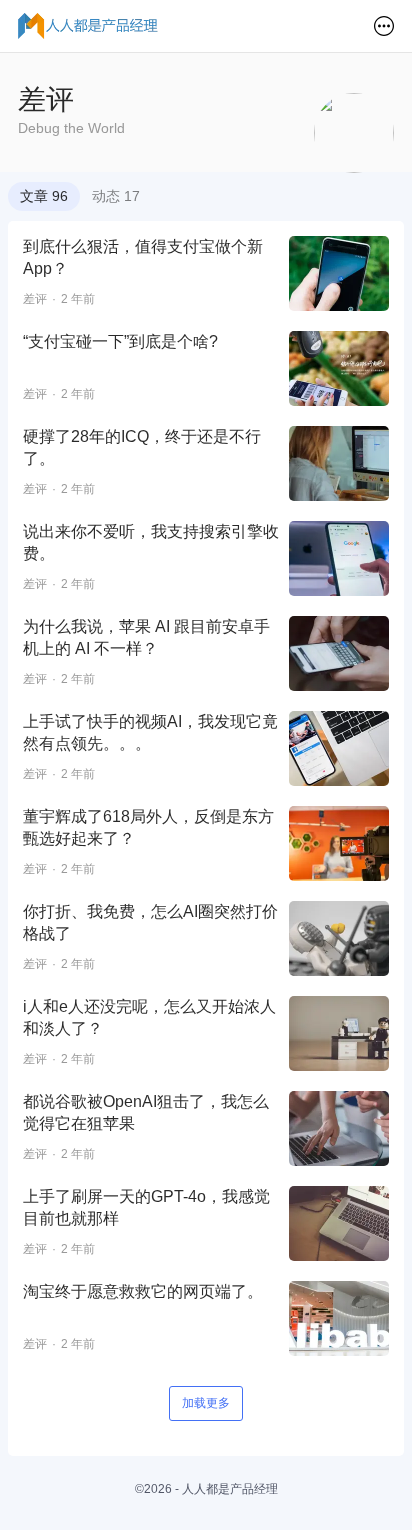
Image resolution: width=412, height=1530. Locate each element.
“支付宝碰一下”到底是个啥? (120, 341)
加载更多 (206, 1403)
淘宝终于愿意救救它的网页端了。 (143, 1291)
